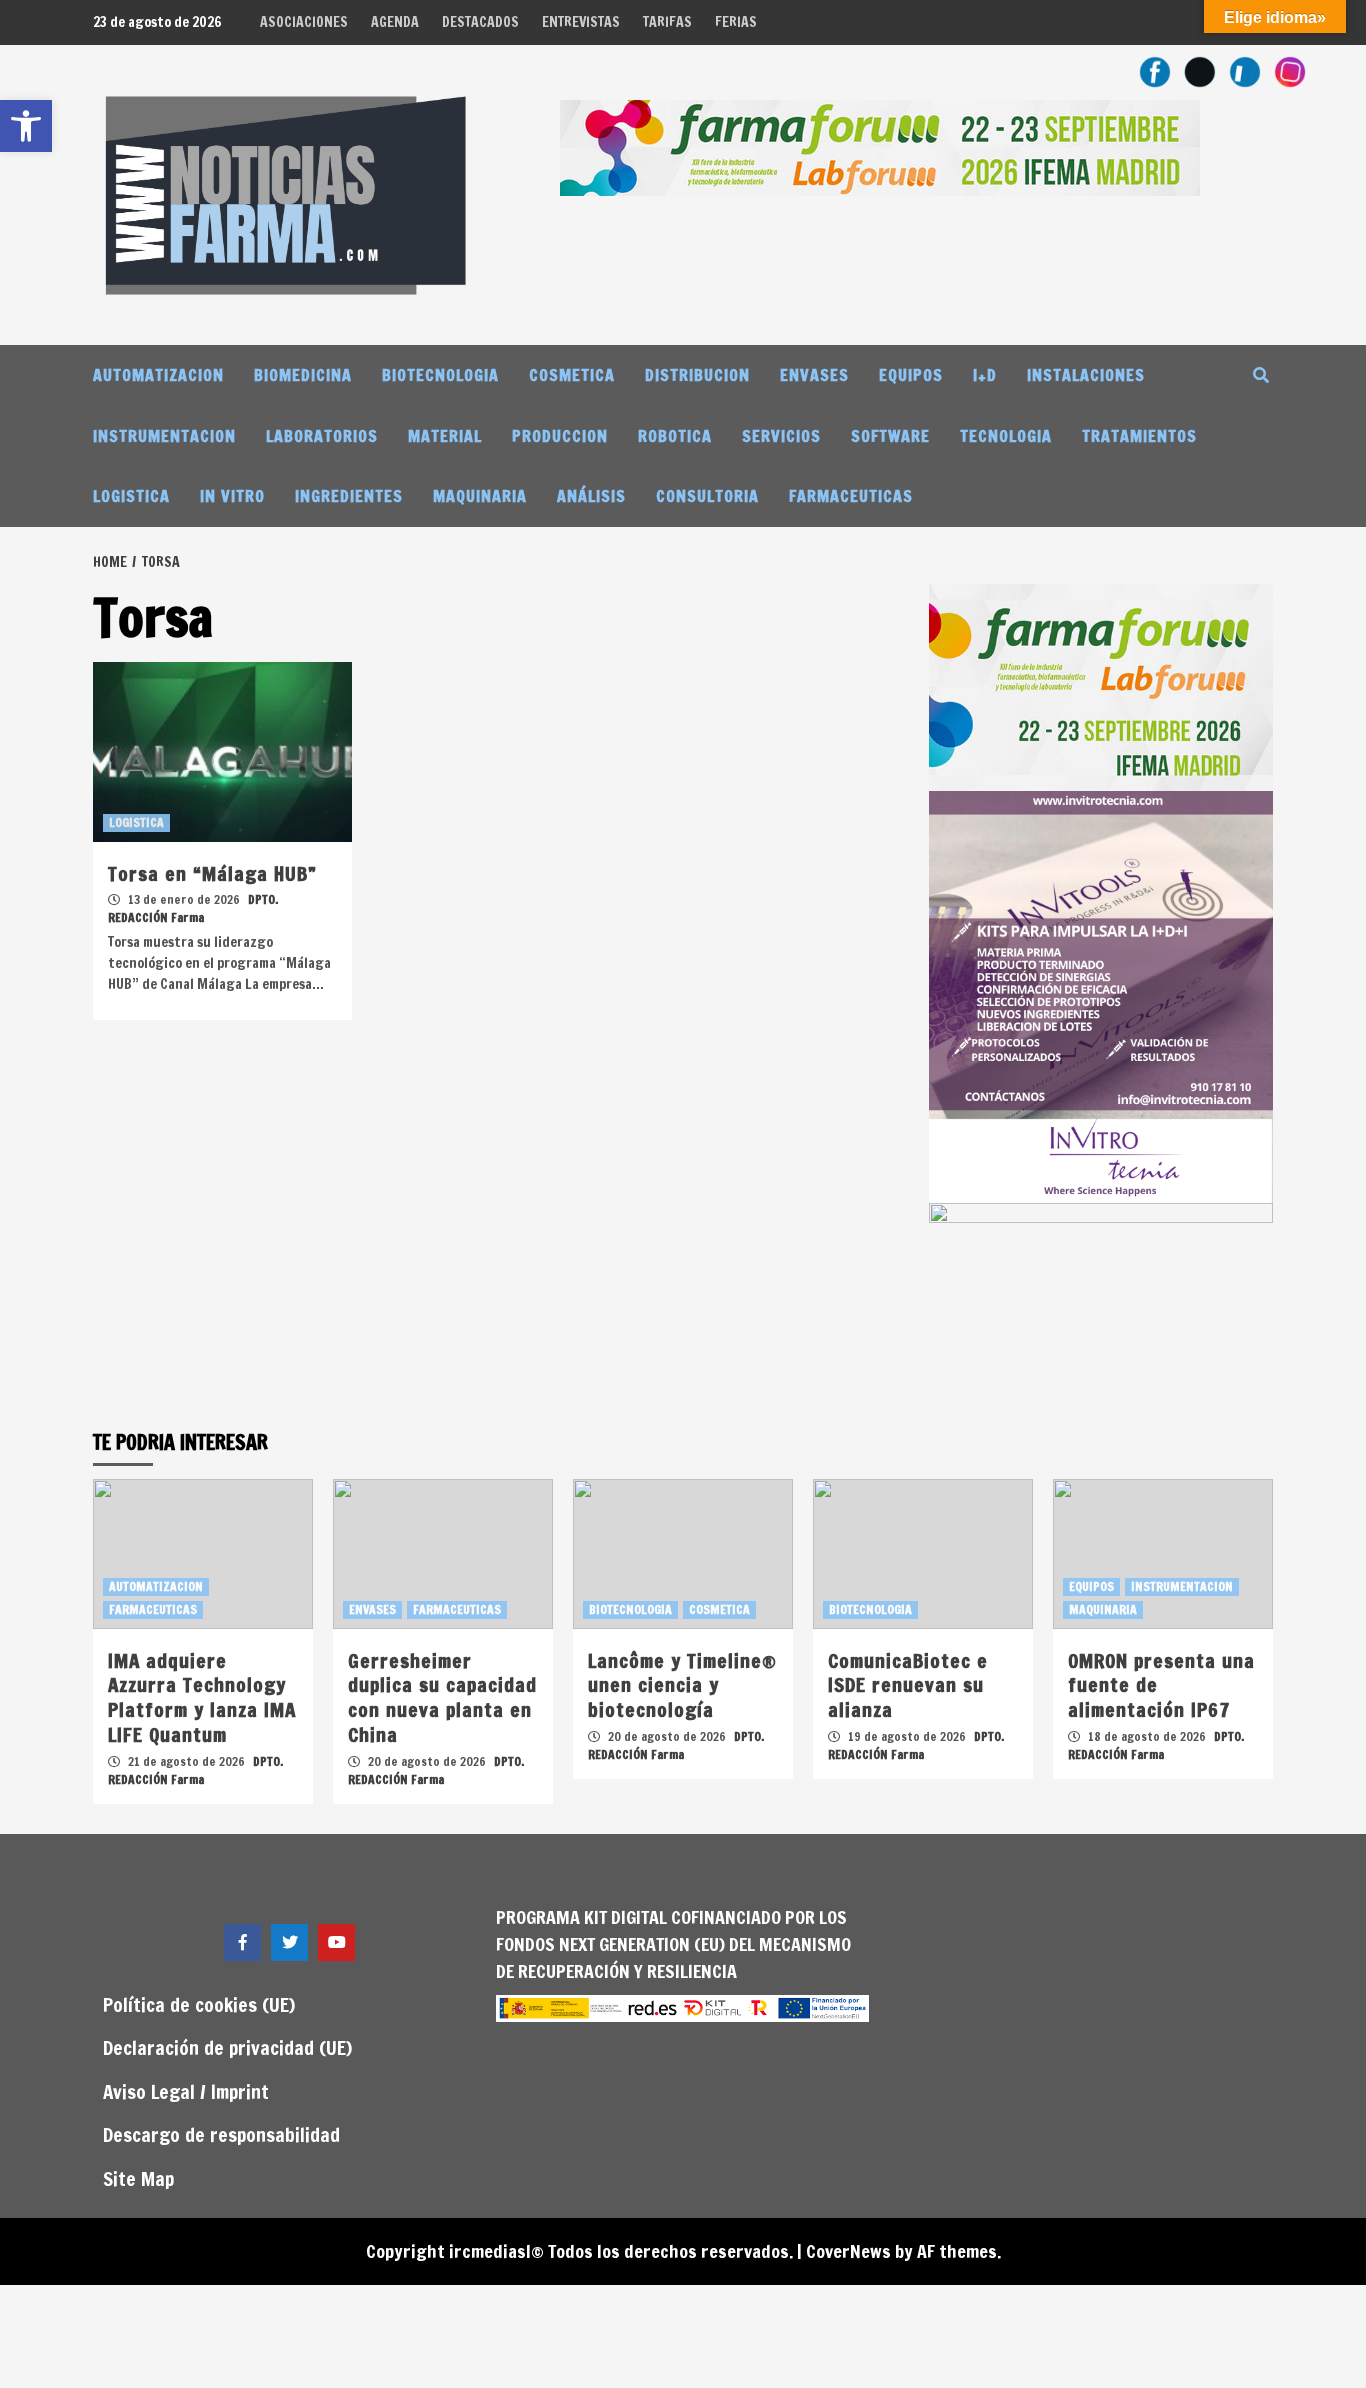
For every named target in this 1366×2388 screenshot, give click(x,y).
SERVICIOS (781, 436)
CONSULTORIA (707, 496)
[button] (26, 126)
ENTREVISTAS (581, 22)
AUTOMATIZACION (158, 375)
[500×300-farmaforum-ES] (1101, 685)
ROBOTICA (675, 436)
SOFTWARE (890, 436)
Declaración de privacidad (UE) (227, 2047)
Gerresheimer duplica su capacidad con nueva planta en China (442, 1697)
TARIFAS (667, 22)
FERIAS (736, 22)
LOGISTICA (131, 496)
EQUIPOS (911, 375)
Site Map (138, 2178)
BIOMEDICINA (303, 375)
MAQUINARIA (480, 496)
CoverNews (848, 2251)
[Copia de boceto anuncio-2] (1101, 995)
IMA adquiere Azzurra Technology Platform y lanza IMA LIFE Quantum (202, 1697)
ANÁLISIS (591, 496)
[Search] (1260, 375)
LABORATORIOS (322, 436)
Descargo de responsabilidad (221, 2134)
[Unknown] (880, 146)
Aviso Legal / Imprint (186, 2091)
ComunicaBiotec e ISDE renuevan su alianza (908, 1685)
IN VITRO (232, 496)
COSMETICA (572, 375)
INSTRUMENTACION (164, 436)
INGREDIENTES (349, 496)
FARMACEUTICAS (851, 496)
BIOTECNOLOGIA (440, 375)
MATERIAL (445, 436)
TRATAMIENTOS (1139, 436)
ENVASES (814, 375)
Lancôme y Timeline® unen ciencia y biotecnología (682, 1685)
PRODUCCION (560, 436)
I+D (985, 375)
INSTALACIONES (1086, 375)
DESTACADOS (480, 22)
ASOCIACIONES (304, 22)
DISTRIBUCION (697, 375)
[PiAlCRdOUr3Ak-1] (1101, 1305)
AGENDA (395, 22)
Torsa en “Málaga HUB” (212, 873)
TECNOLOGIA (1006, 436)
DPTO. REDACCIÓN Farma (193, 908)
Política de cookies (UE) (199, 2004)
